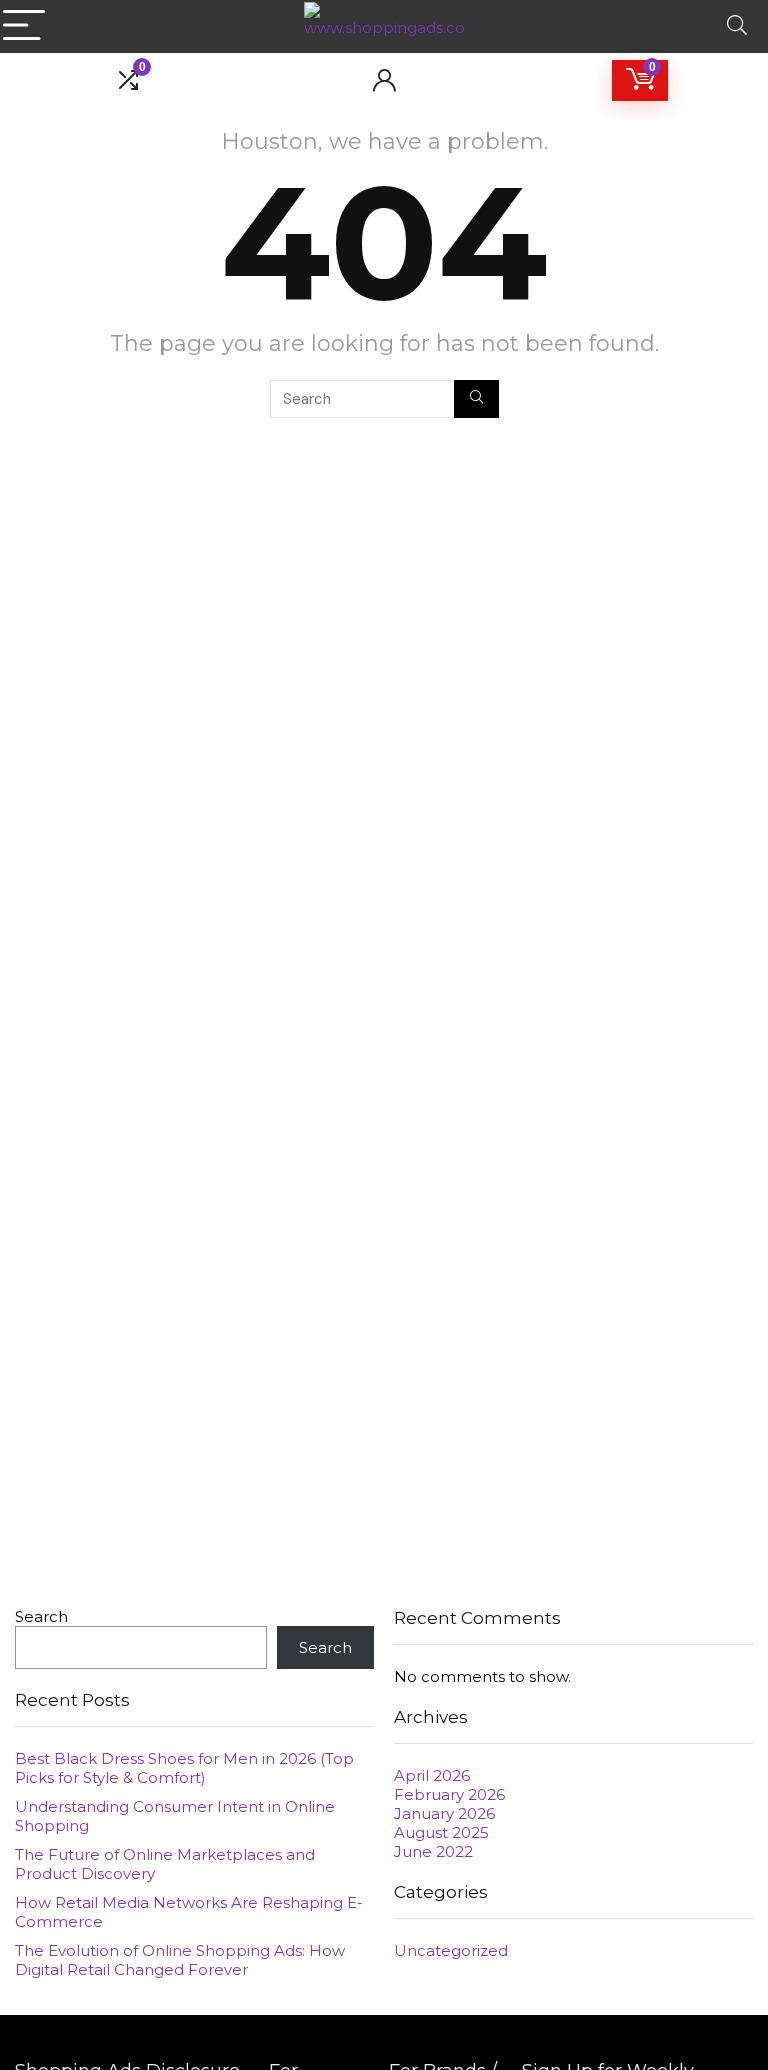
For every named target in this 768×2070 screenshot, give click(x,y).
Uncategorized (451, 1950)
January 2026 (444, 1813)
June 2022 (433, 1851)
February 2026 (449, 1794)
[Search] (737, 26)
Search (41, 1616)
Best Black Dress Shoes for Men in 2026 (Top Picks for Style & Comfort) (184, 1768)
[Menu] (24, 26)
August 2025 (441, 1832)
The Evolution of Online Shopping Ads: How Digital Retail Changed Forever (180, 1960)
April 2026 (432, 1775)
